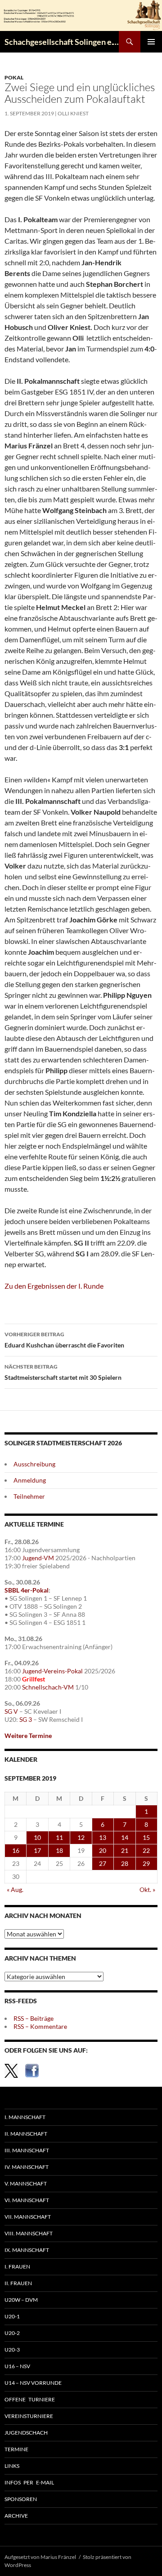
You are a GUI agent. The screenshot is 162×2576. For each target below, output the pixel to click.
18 (59, 1850)
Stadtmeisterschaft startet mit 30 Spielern (63, 1372)
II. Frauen (18, 2283)
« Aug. (15, 1889)
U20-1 (12, 2316)
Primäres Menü (151, 42)
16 (16, 1850)
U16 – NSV (17, 2366)
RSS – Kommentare (40, 2026)
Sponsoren (21, 2499)
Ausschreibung (34, 1464)
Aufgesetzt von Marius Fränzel (40, 2557)
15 (146, 1837)
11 (59, 1837)
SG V (11, 1711)
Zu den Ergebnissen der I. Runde (54, 1286)
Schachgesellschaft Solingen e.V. (62, 42)
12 (81, 1837)
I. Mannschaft (25, 2117)
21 (125, 1850)
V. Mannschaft (26, 2183)
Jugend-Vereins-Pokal (52, 1671)
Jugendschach (26, 2433)
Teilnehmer (29, 1496)
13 (103, 1837)
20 (103, 1850)
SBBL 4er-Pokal (27, 1590)
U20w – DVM (21, 2300)
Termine (16, 2449)
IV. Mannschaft (27, 2167)
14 (125, 1837)
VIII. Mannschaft (29, 2233)
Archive (16, 2516)
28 (125, 1863)
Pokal (14, 77)
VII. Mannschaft (28, 2217)
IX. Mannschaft (27, 2250)
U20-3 (12, 2350)
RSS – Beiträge (34, 2018)
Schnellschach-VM (48, 1687)
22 (146, 1850)
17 (37, 1850)
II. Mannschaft (26, 2134)
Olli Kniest (73, 113)
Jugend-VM (38, 1558)
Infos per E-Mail (29, 2482)
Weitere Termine (28, 1736)
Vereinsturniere (29, 2416)
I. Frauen (17, 2267)
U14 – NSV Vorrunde (33, 2383)
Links (12, 2466)
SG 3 (26, 1719)
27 (103, 1863)
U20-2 (12, 2333)
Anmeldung (30, 1480)
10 (37, 1837)
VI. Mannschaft (27, 2200)
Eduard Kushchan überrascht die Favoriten (64, 1340)
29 (146, 1863)
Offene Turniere (30, 2399)
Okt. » (147, 1889)
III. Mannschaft (27, 2150)
